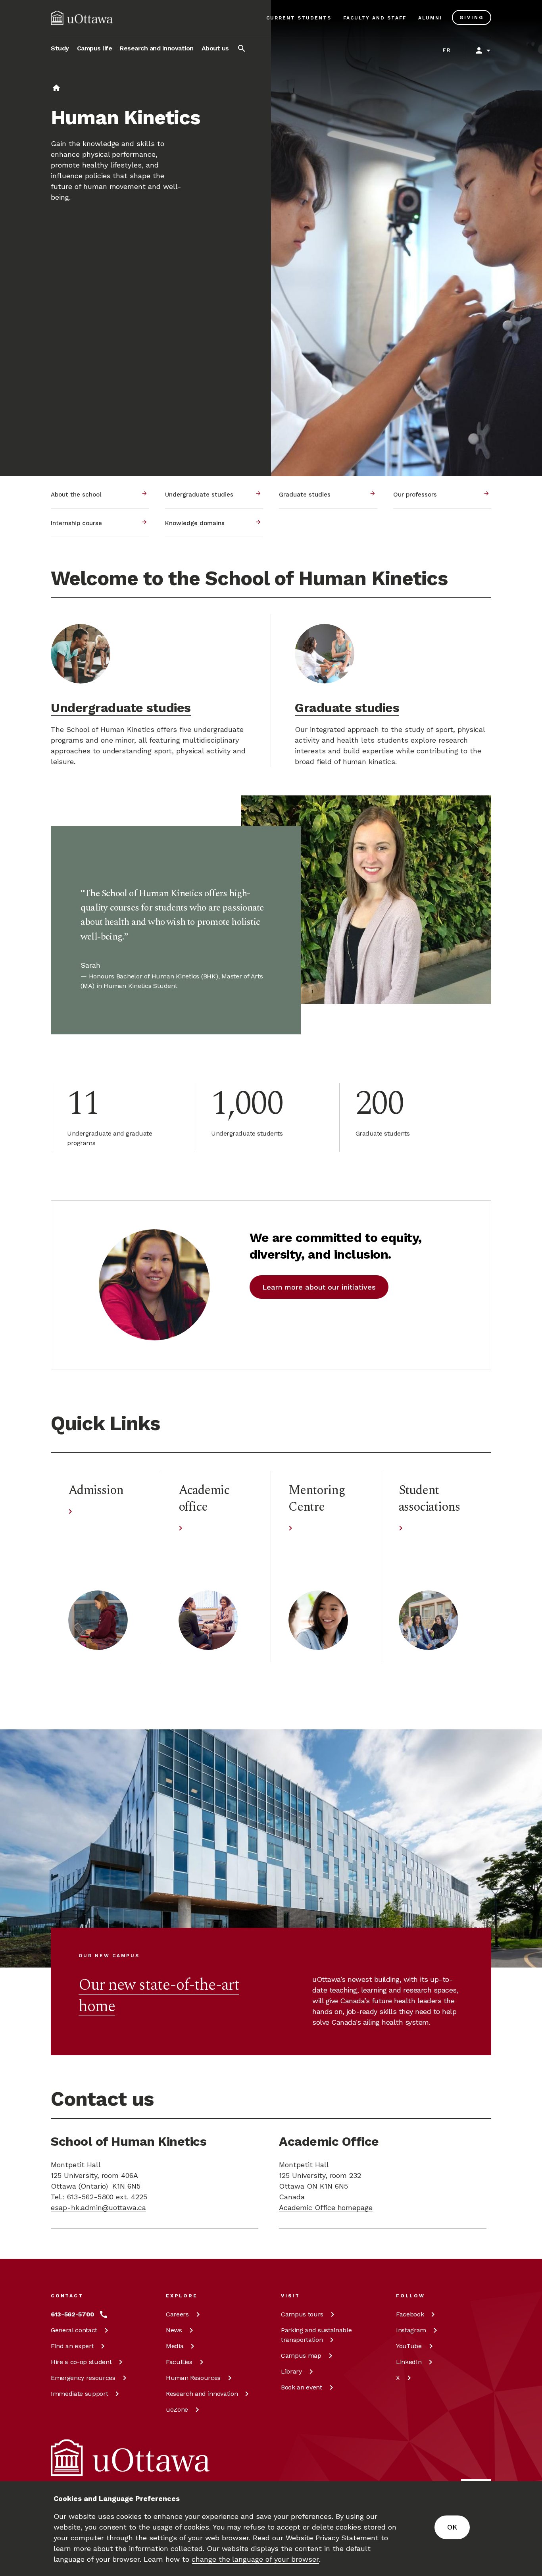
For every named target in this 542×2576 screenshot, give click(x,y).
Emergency (83, 2378)
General (74, 2330)
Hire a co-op (81, 2362)
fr (447, 50)
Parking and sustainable (316, 2335)
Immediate (79, 2394)
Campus (302, 2314)
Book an (302, 2387)
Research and (202, 2394)
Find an (72, 2346)
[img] (82, 18)
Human (193, 2378)
